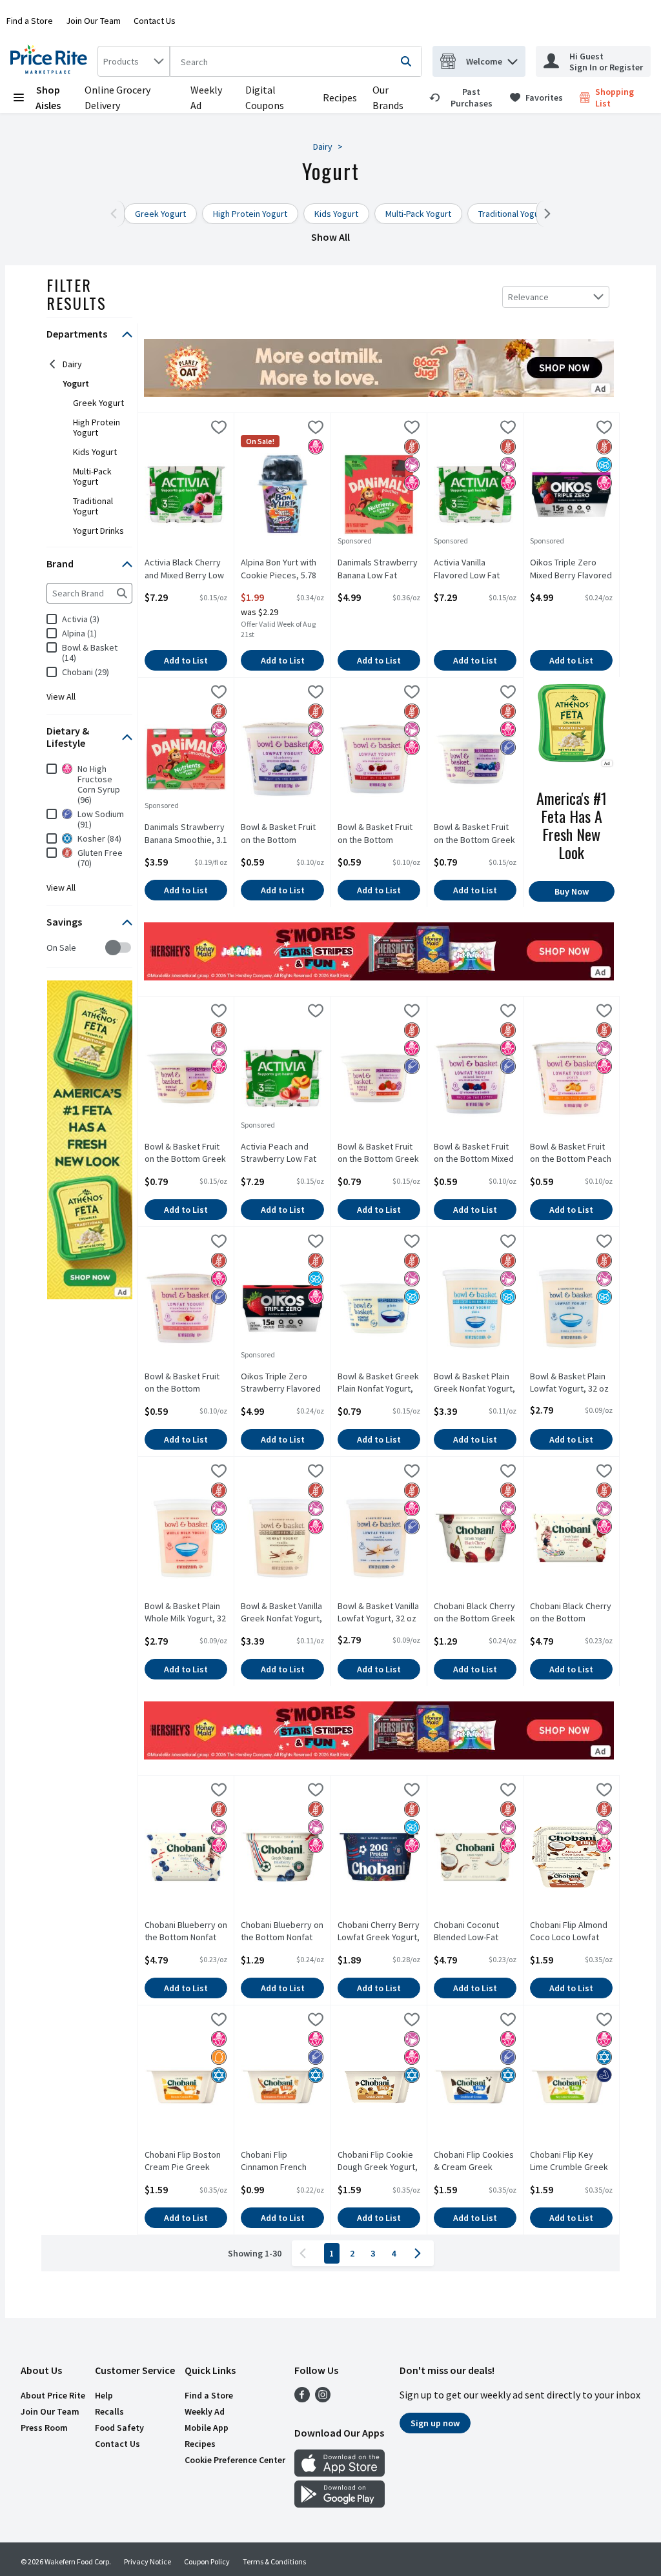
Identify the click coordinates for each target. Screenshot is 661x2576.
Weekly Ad (205, 2411)
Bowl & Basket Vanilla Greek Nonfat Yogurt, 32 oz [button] (282, 1613)
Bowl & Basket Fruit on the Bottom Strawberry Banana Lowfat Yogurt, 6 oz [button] (186, 1383)
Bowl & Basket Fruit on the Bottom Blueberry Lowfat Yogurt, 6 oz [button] (282, 834)
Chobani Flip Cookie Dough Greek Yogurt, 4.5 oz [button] (379, 2162)
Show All (330, 237)
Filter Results (76, 294)
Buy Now (572, 891)
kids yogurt (95, 452)
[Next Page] (420, 2253)
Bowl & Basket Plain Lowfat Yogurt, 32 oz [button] (571, 1383)
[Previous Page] (305, 2253)
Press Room (44, 2428)
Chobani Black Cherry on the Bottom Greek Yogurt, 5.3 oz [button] (475, 1613)
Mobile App (207, 2428)
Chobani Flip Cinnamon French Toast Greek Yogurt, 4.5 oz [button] (282, 2162)
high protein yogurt (97, 427)
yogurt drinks (98, 531)
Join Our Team (93, 21)
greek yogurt (98, 403)
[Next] (544, 214)
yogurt (76, 383)
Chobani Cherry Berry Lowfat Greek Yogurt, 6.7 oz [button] (379, 1932)
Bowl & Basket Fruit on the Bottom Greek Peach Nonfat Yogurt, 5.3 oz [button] (186, 1153)
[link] (464, 97)
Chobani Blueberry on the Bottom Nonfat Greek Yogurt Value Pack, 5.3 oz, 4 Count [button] (186, 1932)
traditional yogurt (93, 506)
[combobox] (134, 61)
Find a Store (30, 21)
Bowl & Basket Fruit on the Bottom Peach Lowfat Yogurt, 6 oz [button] (571, 1153)
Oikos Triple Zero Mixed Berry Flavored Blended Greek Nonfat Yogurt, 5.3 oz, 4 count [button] (571, 569)
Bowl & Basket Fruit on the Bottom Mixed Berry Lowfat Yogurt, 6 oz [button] (475, 1153)
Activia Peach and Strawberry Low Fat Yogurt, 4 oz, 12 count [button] (282, 1153)
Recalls (109, 2411)
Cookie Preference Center (235, 2460)
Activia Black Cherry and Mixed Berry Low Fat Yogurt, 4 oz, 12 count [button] (186, 569)
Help (104, 2395)
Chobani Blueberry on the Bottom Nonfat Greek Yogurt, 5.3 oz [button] (282, 1932)
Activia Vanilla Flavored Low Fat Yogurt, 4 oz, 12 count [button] (475, 569)
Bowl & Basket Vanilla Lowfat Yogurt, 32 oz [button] (379, 1612)
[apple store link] (340, 2473)
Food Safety (119, 2428)
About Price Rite (53, 2395)
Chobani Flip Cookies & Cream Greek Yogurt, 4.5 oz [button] (475, 2162)
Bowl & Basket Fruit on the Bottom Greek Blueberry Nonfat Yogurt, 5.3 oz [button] (475, 834)
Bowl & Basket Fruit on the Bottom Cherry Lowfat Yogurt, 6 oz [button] (379, 834)
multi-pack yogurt (92, 476)
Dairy (323, 147)
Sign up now (435, 2423)
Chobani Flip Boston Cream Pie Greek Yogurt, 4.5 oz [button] (186, 2162)
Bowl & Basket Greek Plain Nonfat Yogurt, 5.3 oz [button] (379, 1383)
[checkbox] (53, 948)
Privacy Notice (147, 2561)
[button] (513, 58)
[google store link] (340, 2504)
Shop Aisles (48, 97)
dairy (72, 364)
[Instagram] (323, 2399)
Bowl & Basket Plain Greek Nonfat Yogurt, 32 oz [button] (475, 1383)
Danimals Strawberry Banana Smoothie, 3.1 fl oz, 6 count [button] (186, 834)
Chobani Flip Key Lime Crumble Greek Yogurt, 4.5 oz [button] (571, 2162)
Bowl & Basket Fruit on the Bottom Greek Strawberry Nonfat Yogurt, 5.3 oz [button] (379, 1153)
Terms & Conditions (274, 2561)
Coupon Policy (207, 2561)
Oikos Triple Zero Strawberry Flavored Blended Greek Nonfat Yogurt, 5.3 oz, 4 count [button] (282, 1383)
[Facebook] (302, 2399)
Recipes (340, 97)
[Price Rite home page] (51, 61)
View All (61, 696)
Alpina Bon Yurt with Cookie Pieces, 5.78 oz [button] (282, 569)
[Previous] (117, 214)
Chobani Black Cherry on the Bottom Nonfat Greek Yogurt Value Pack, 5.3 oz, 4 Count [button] (571, 1613)
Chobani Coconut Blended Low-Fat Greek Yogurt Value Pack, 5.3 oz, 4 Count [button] (475, 1932)
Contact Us (155, 21)
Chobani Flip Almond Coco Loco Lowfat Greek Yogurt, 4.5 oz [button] (571, 1932)
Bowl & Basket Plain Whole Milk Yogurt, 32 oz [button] (186, 1613)
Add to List (186, 660)
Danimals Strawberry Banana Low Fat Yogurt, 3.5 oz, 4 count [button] (379, 569)
